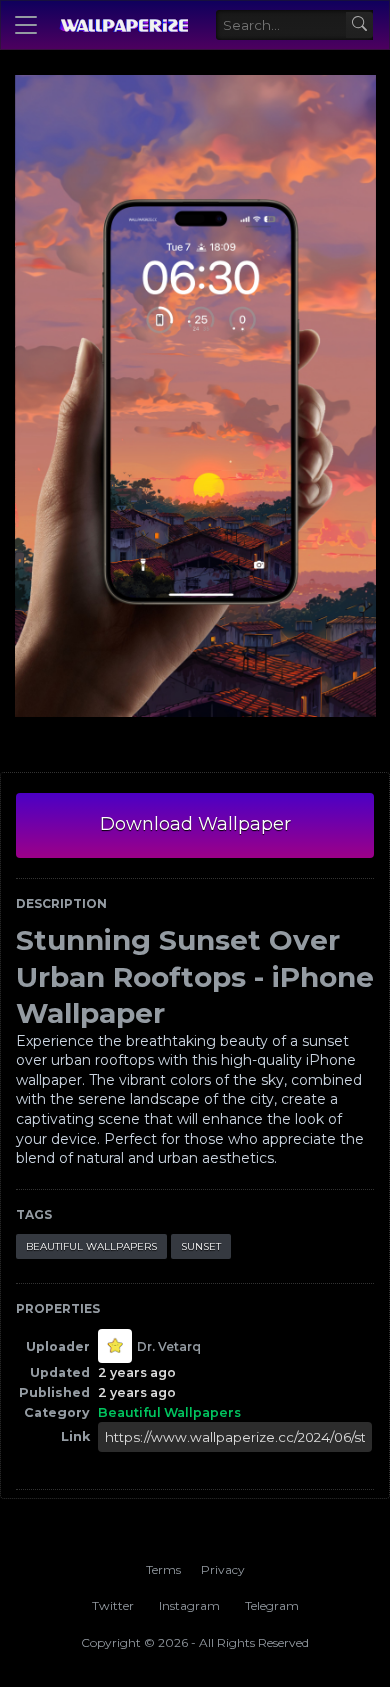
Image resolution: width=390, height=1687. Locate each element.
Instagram (189, 1605)
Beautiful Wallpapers (91, 1246)
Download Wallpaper (195, 824)
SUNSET (201, 1246)
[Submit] (359, 25)
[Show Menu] (26, 25)
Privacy (223, 1569)
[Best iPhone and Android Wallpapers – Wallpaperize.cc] (123, 25)
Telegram (272, 1605)
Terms (163, 1569)
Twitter (113, 1605)
